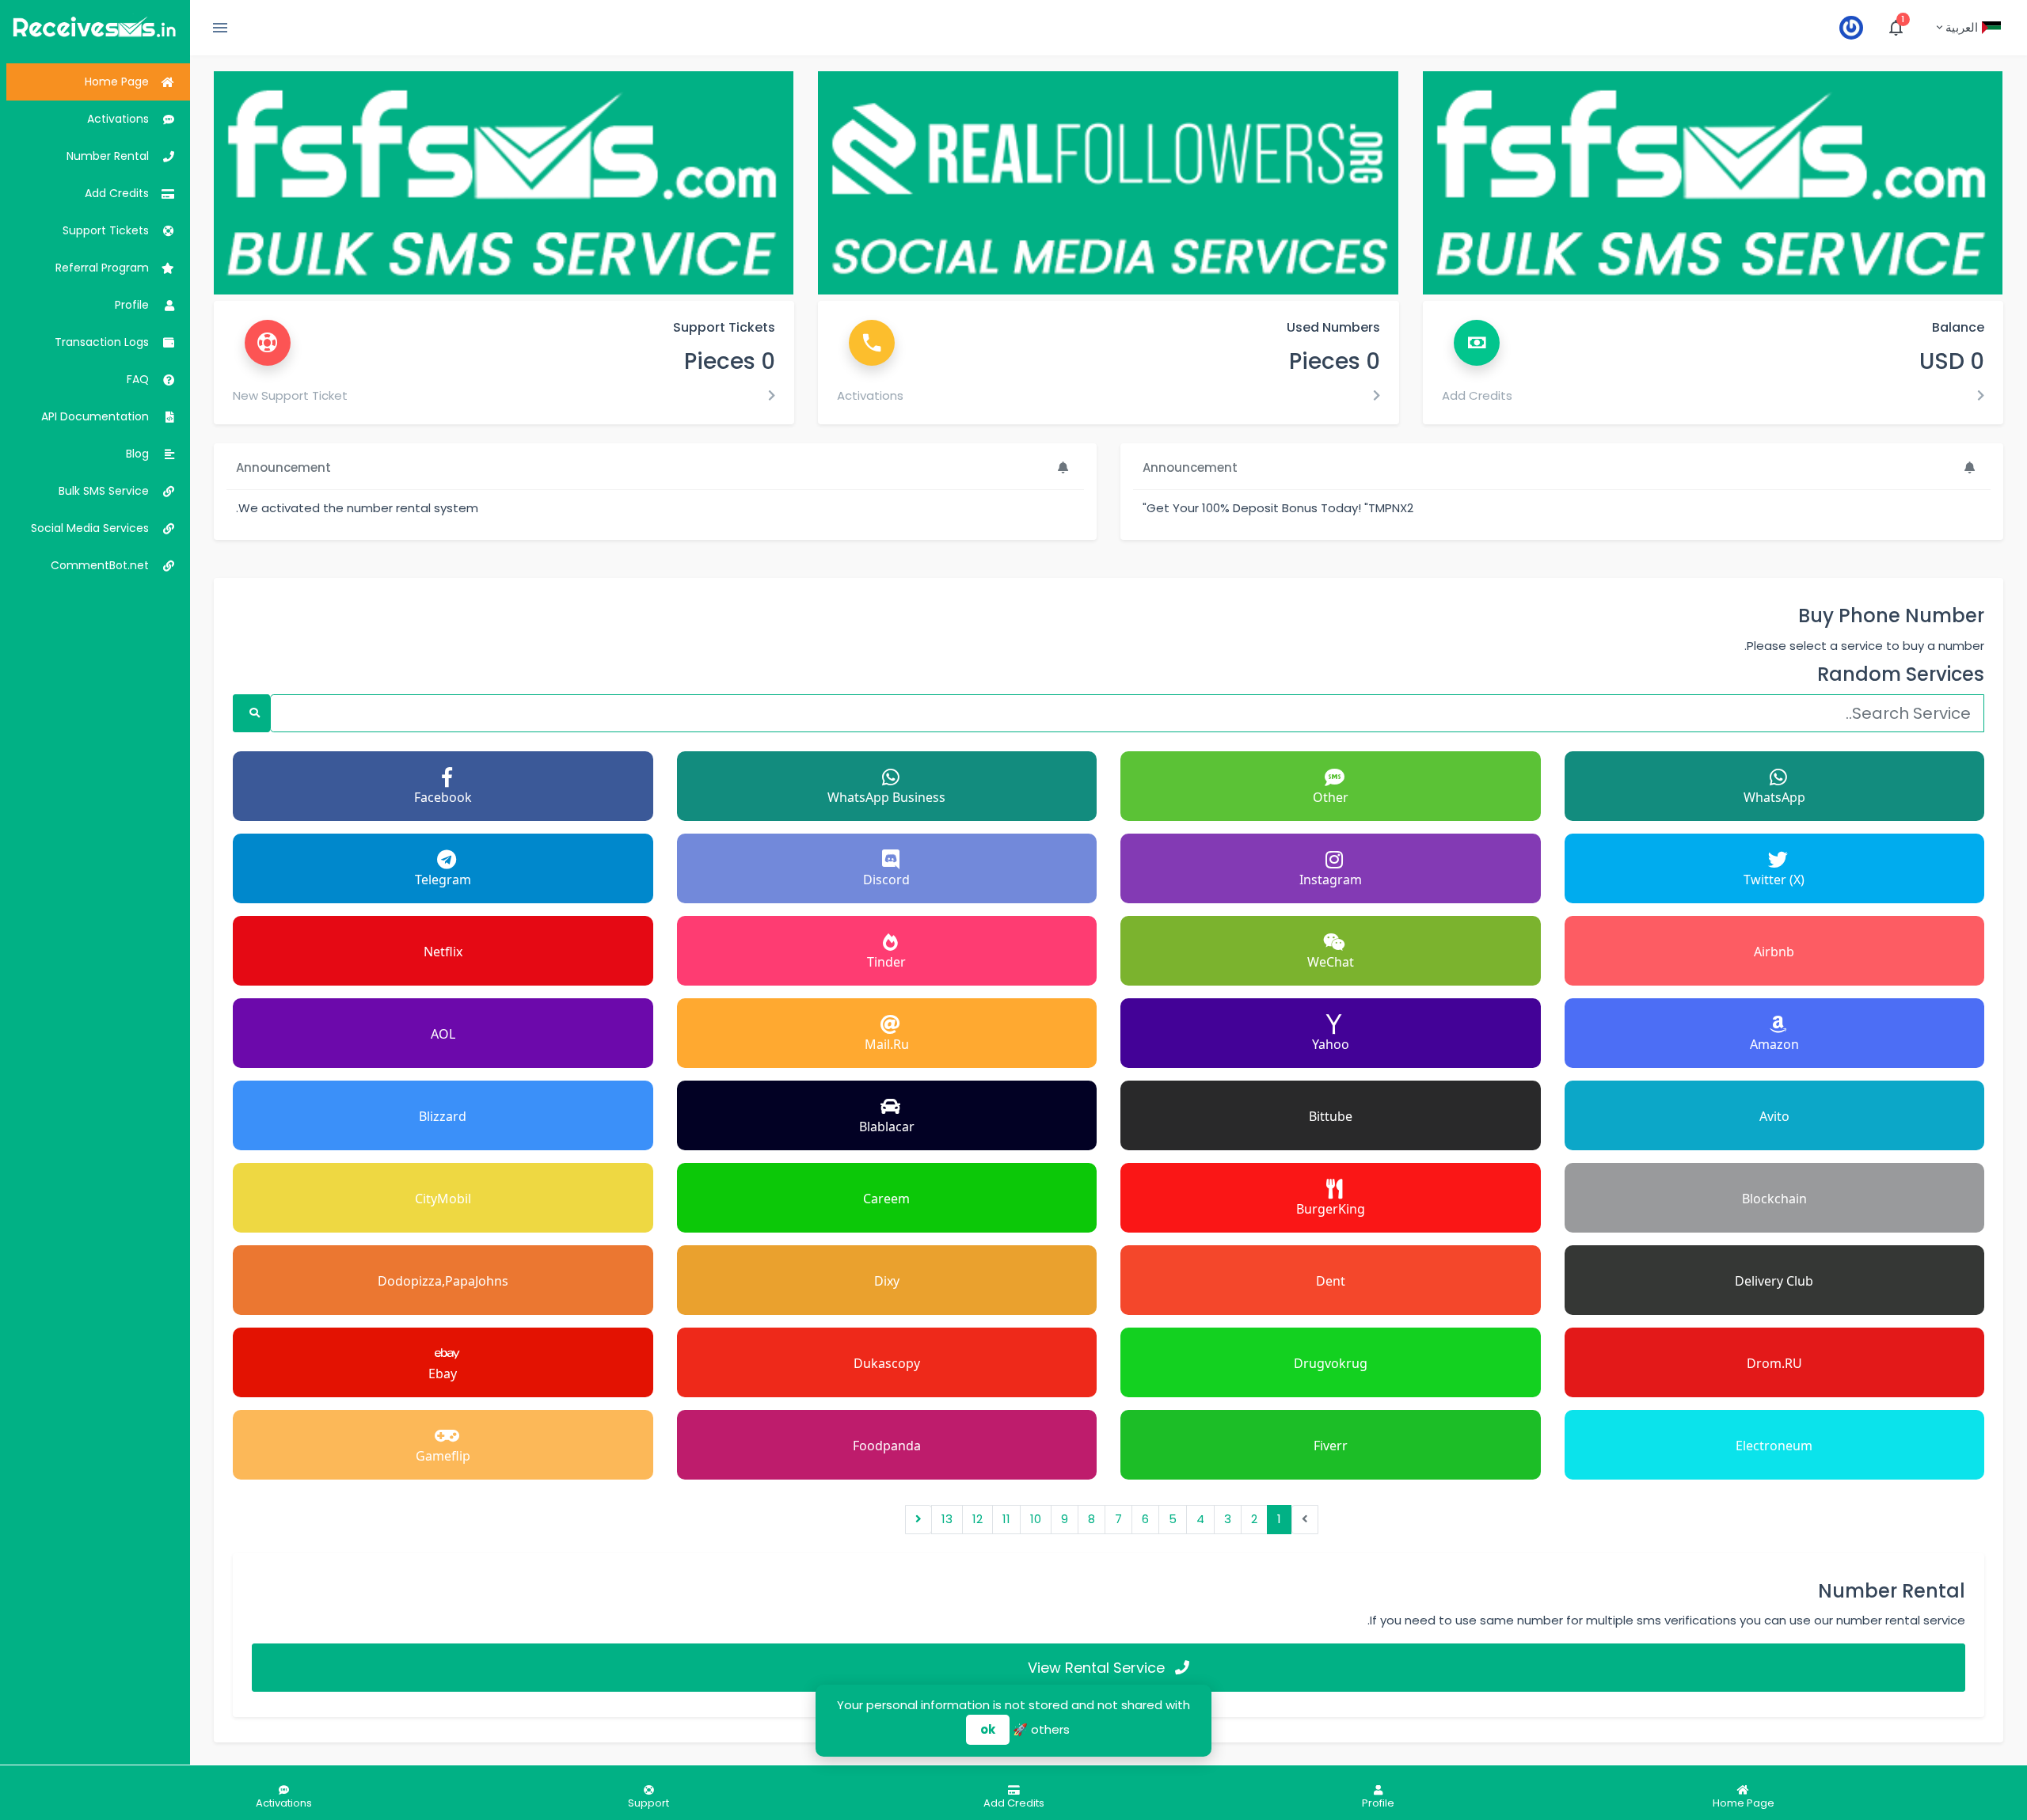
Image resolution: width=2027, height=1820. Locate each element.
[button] (1968, 28)
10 (1036, 1519)
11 (1006, 1519)
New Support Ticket (290, 395)
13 (947, 1519)
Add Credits (1477, 395)
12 (977, 1519)
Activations (870, 395)
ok (988, 1729)
